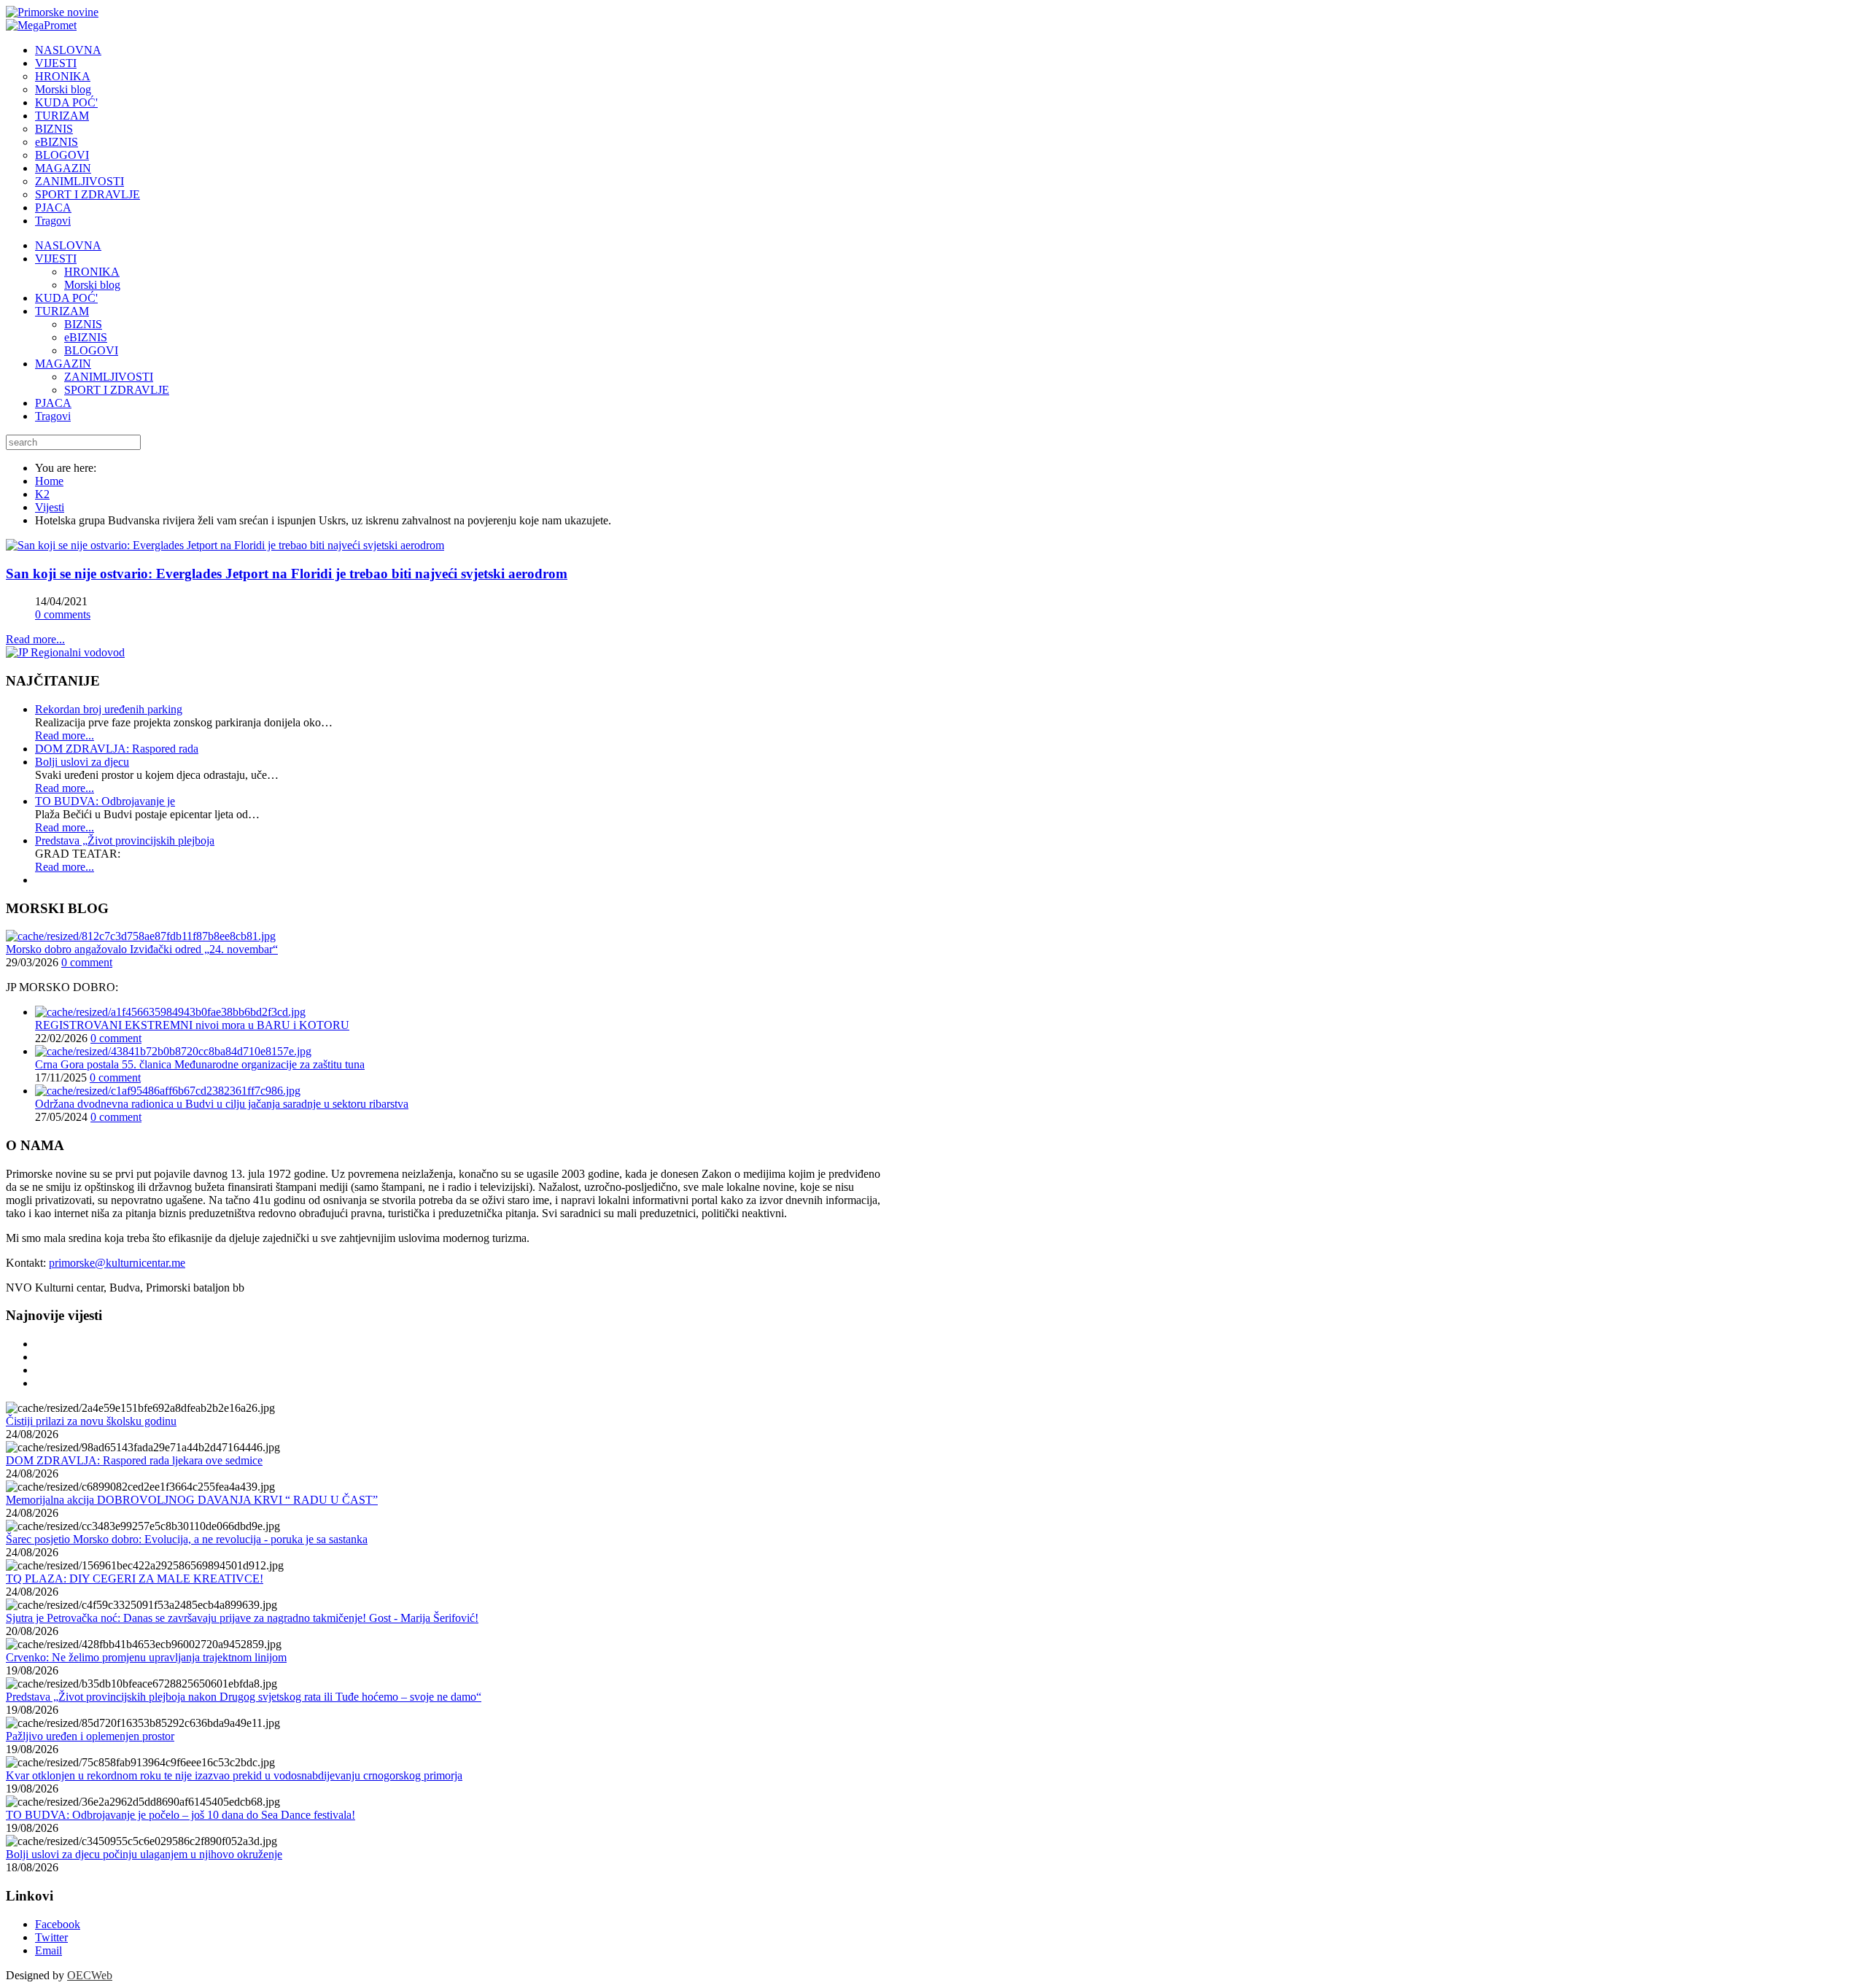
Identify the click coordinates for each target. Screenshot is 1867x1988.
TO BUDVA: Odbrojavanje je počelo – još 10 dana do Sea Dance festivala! (181, 1815)
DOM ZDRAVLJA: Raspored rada (117, 749)
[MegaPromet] (41, 25)
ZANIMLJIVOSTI (109, 377)
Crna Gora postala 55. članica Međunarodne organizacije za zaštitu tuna (200, 1064)
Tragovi (53, 416)
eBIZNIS (86, 337)
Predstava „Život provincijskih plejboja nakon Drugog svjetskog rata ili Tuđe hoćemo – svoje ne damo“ (244, 1697)
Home (49, 481)
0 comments (63, 614)
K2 (42, 494)
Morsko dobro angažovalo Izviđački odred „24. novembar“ (142, 949)
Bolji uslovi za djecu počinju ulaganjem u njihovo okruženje (144, 1854)
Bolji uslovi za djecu (82, 762)
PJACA (53, 403)
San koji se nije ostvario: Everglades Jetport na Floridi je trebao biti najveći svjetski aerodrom (287, 574)
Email (48, 1950)
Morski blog (92, 285)
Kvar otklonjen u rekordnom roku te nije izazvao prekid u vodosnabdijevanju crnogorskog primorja (234, 1775)
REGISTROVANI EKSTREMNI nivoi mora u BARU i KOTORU (192, 1025)
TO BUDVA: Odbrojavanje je (105, 801)
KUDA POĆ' (66, 298)
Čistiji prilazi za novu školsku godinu (91, 1421)
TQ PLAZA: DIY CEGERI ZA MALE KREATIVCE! (135, 1579)
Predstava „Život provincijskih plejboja (125, 840)
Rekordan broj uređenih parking (109, 709)
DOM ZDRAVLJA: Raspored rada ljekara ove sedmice (134, 1460)
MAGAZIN (63, 364)
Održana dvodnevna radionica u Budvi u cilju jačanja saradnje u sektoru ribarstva (222, 1104)
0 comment (87, 962)
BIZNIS (83, 324)
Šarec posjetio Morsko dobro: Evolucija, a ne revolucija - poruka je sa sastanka (187, 1539)
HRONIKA (92, 272)
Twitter (51, 1937)
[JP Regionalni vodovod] (65, 652)
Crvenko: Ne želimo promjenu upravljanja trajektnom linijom (146, 1657)
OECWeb (90, 1975)
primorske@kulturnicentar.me (117, 1263)
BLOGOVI (91, 350)
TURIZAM (62, 311)
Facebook (58, 1924)
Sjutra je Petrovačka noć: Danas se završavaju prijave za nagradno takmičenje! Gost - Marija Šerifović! (242, 1618)
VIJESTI (56, 259)
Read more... (35, 639)
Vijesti (50, 507)
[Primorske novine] (52, 12)
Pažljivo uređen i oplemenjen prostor (90, 1736)
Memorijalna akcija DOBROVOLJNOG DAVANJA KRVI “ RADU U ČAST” (192, 1500)
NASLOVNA (68, 245)
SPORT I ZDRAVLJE (117, 390)
